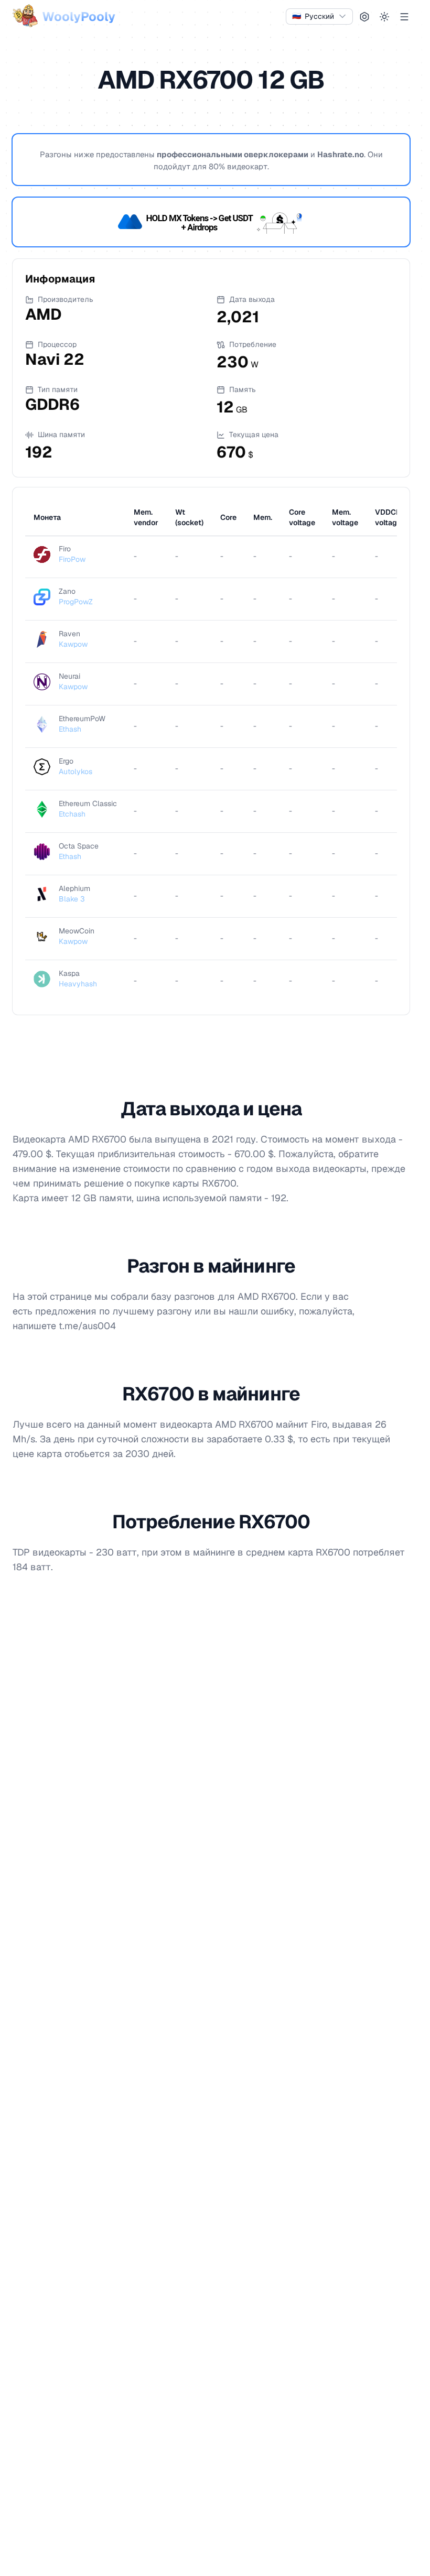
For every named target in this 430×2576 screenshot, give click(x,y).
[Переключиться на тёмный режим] (384, 17)
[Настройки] (364, 17)
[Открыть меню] (404, 17)
